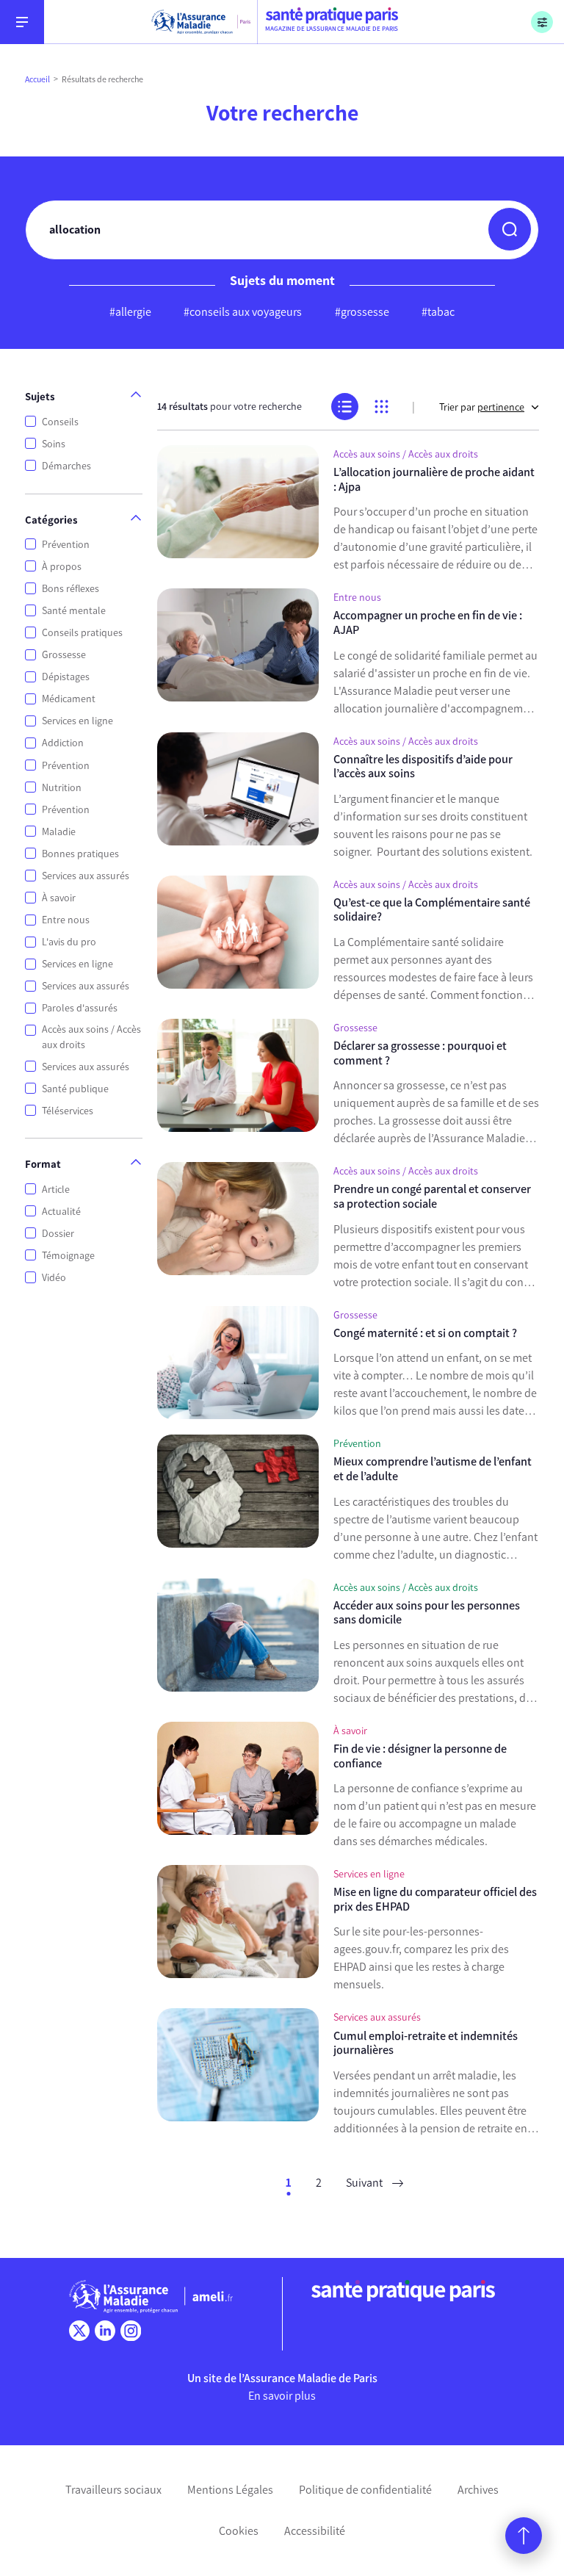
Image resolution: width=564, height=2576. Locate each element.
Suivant (365, 2183)
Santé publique (75, 1089)
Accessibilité (315, 2531)
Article (56, 1190)
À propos (62, 567)
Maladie (59, 832)
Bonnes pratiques (80, 854)
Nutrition (62, 788)
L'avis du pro (69, 942)
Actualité (61, 1212)
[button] (510, 229)
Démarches (66, 466)
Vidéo (54, 1278)
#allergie (130, 312)
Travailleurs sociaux (113, 2490)
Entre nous (66, 920)
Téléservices (68, 1111)
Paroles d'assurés (80, 1008)
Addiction (63, 743)
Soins (54, 444)
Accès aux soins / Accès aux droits (91, 1037)
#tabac (438, 312)
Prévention (66, 545)
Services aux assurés (86, 876)
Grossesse (64, 655)
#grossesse (362, 312)
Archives (478, 2490)
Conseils (60, 422)
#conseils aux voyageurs (243, 312)
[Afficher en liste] (345, 407)
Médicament (69, 699)
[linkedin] (105, 2331)
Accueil (37, 79)
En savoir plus (282, 2396)
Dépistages (66, 677)
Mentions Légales (230, 2490)
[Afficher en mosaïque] (382, 407)
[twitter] (79, 2331)
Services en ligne (77, 721)
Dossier (58, 1234)
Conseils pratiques (82, 633)
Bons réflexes (70, 589)
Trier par (482, 407)
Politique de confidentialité (365, 2490)
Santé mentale (74, 611)
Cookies (239, 2531)
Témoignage (68, 1256)
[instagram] (131, 2331)
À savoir (59, 898)
